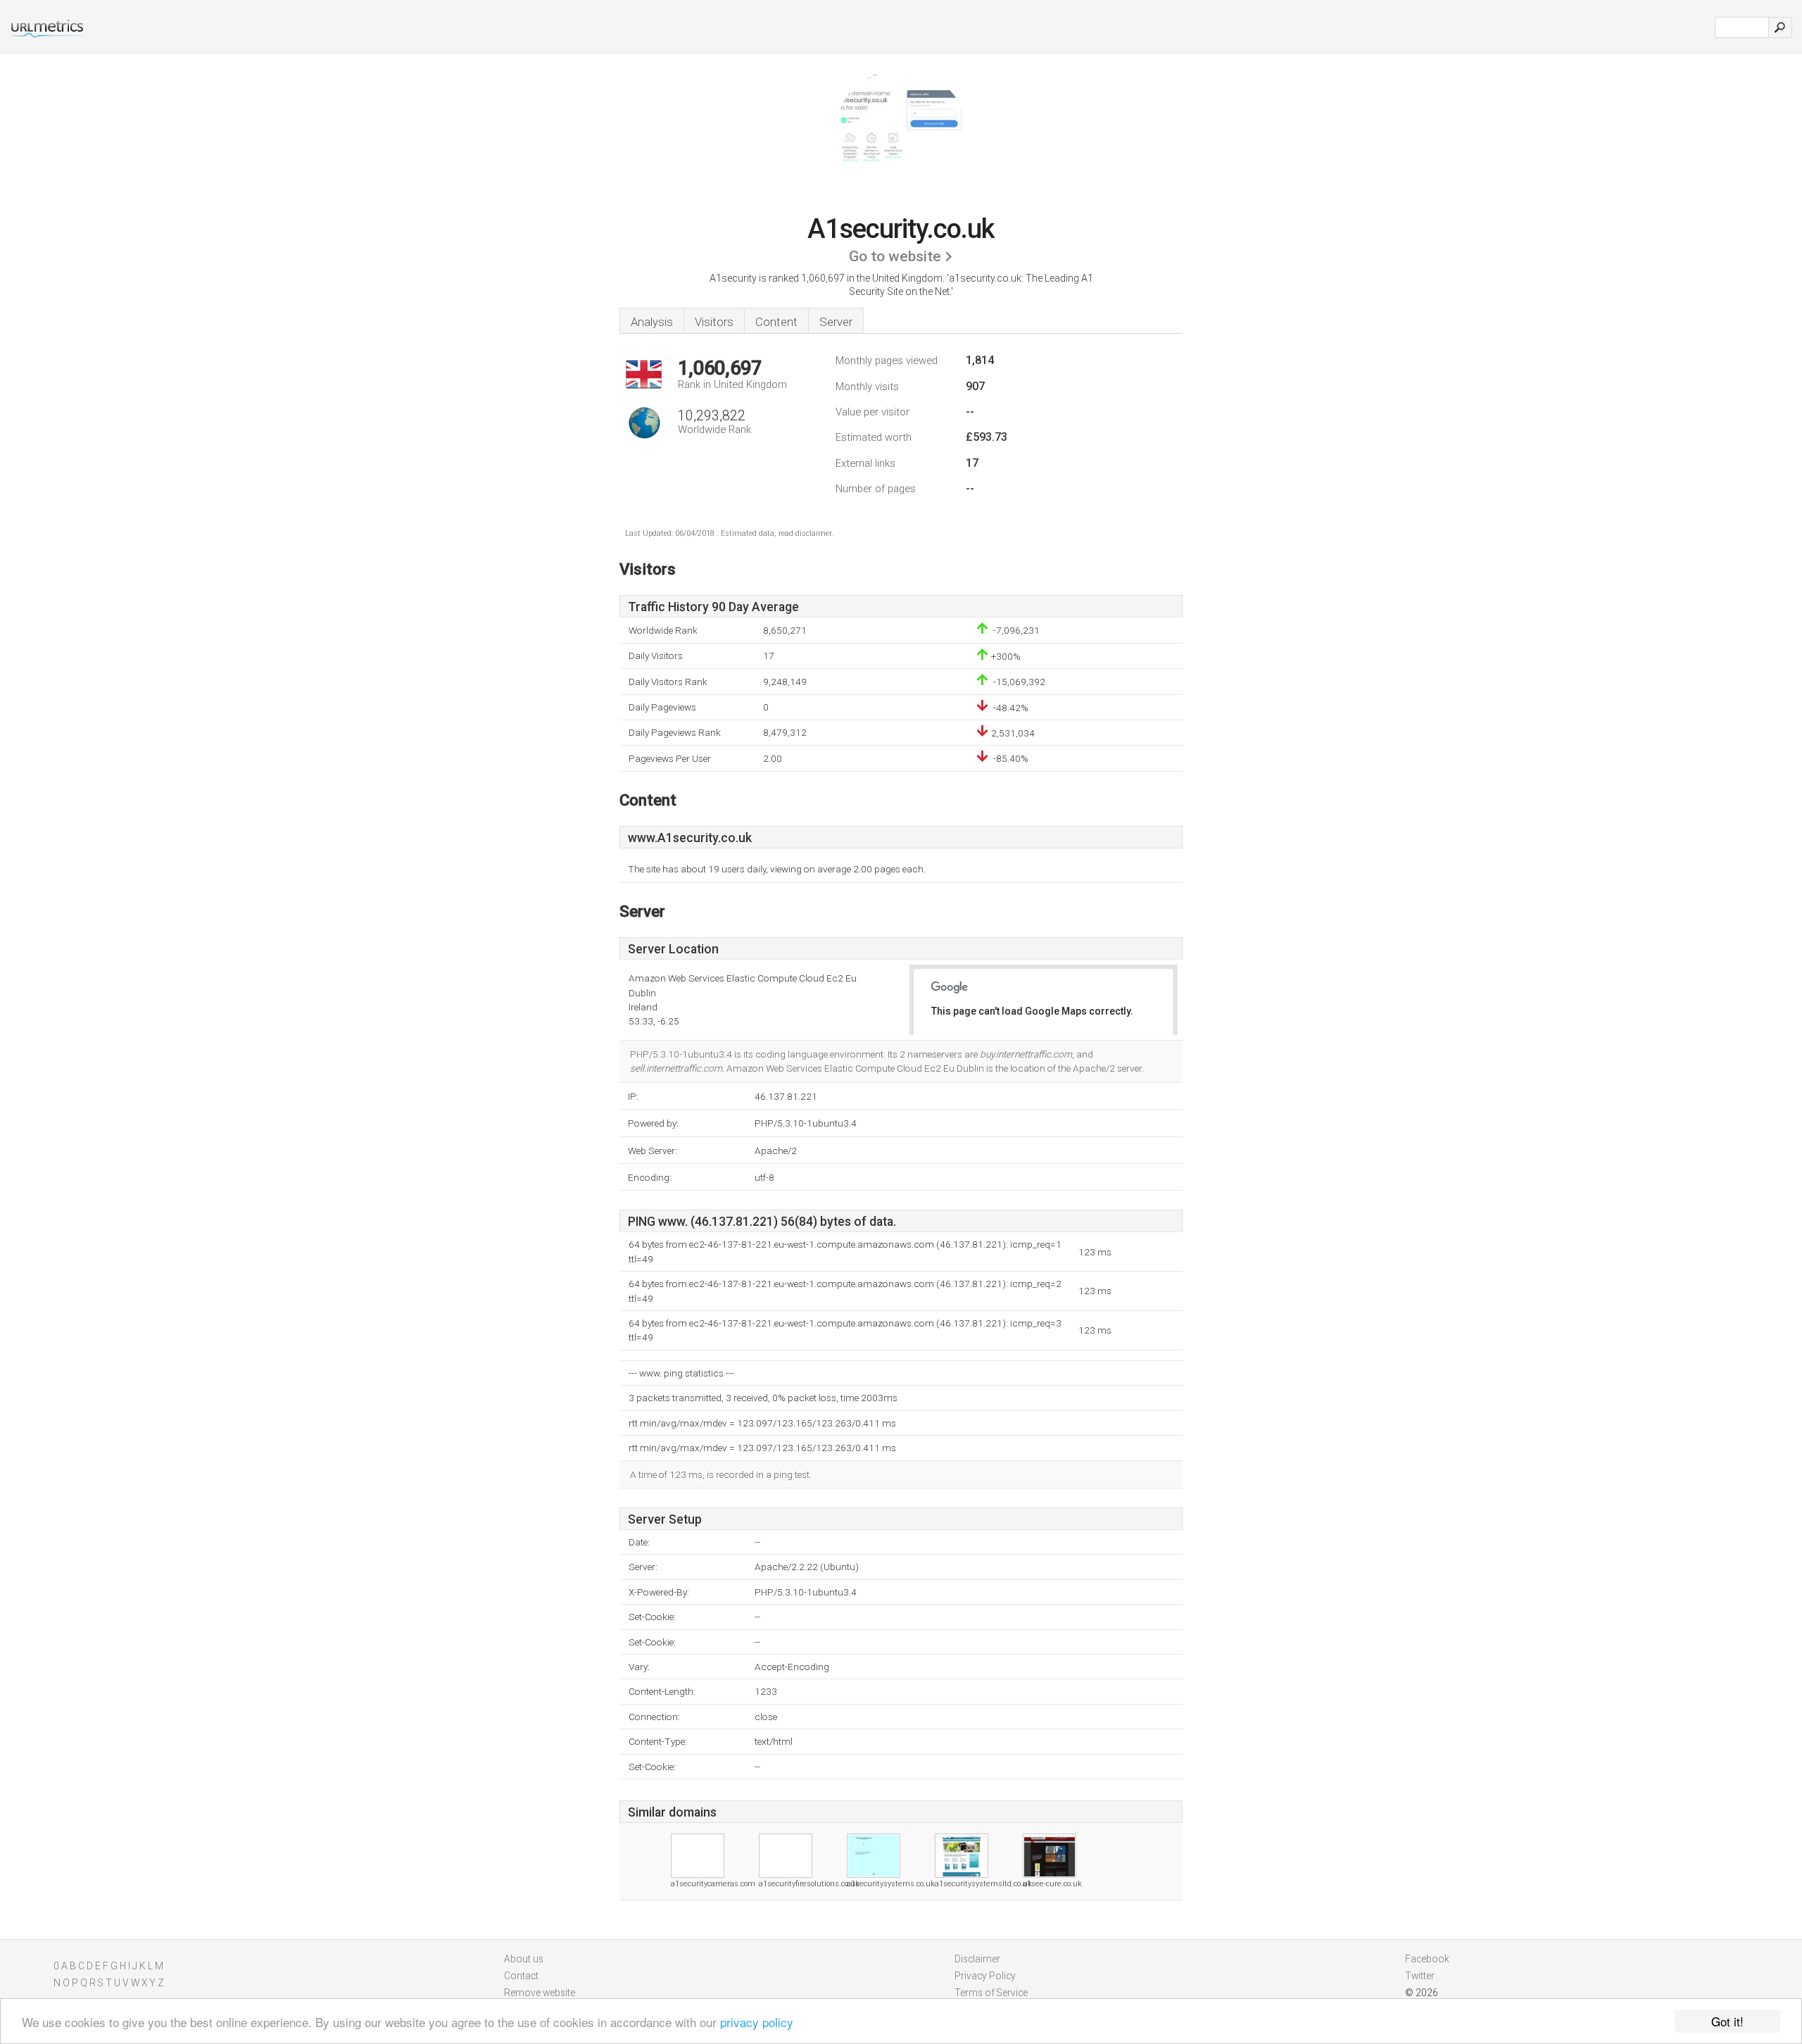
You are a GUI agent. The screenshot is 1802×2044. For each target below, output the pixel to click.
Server (836, 322)
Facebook (1427, 1959)
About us (524, 1959)
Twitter (1420, 1976)
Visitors (714, 322)
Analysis (652, 322)
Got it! (1727, 2021)
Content (776, 322)
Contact (521, 1976)
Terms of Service (991, 1993)
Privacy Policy (985, 1976)
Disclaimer (977, 1959)
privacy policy (757, 2022)
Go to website (895, 256)
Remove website (540, 1993)
